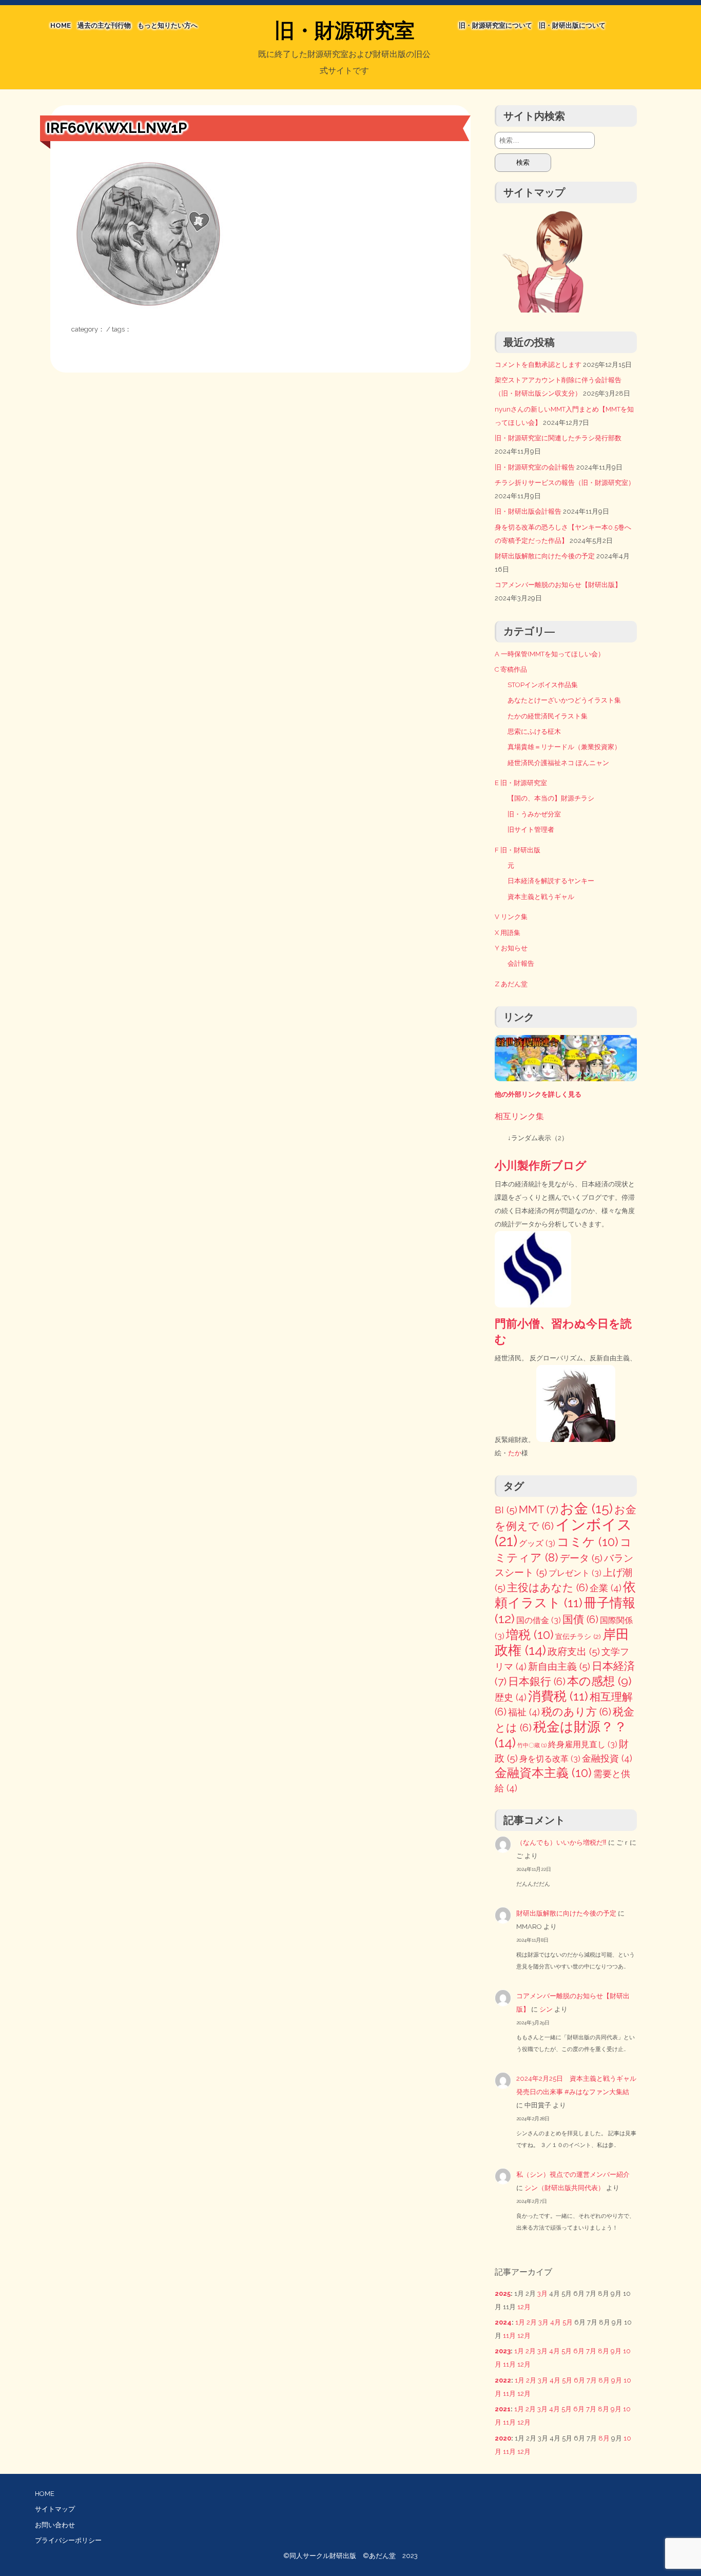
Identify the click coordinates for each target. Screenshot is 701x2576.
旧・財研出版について (572, 25)
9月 (616, 2351)
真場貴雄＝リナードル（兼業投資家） (564, 747)
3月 (542, 2294)
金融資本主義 (543, 1773)
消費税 (558, 1696)
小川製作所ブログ (541, 1165)
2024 (503, 2322)
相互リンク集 (519, 1116)
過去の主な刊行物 (104, 25)
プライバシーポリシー (68, 2540)
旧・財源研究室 (345, 30)
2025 (503, 2294)
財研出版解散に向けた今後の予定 (545, 556)
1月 (520, 2322)
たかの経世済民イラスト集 (548, 716)
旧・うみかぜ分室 (534, 814)
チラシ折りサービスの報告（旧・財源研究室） (565, 483)
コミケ (588, 1542)
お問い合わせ (55, 2525)
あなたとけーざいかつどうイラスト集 (564, 700)
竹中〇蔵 (532, 1745)
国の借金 (539, 1620)
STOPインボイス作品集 (543, 685)
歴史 (511, 1697)
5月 (568, 2322)
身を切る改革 (550, 1759)
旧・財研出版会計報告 (528, 511)
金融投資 (607, 1758)
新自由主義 (559, 1666)
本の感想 (599, 1681)
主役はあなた (548, 1588)
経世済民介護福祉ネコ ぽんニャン (558, 763)
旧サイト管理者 (531, 830)
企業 (606, 1588)
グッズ (537, 1543)
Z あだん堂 (511, 984)
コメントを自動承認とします (538, 365)
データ (581, 1558)
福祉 (524, 1712)
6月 (579, 2351)
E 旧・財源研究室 (521, 783)
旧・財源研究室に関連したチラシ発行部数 (558, 438)
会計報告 (521, 963)
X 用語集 (508, 933)
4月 (556, 2322)
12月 (524, 2307)
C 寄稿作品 (511, 669)
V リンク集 (511, 917)
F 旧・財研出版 (518, 850)
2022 (503, 2380)
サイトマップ (55, 2509)
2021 (503, 2409)
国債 (580, 1619)
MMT (539, 1509)
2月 (532, 2322)
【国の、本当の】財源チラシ (551, 798)
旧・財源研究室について (495, 25)
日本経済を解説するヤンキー (551, 881)
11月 (509, 2336)
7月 (591, 2351)
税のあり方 (576, 1712)
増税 (530, 1635)
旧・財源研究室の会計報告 (535, 467)
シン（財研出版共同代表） (564, 2188)
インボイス (563, 1533)
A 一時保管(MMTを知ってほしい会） (550, 654)
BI (506, 1510)
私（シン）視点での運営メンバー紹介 (573, 2174)
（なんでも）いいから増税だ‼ (561, 1842)
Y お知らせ (511, 948)
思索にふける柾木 (534, 731)
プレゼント (575, 1573)
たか (515, 1453)
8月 (603, 2351)
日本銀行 (537, 1682)
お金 (586, 1508)
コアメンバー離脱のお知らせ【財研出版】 (558, 585)
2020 (503, 2438)
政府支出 (574, 1652)
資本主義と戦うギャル (541, 897)
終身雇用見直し (583, 1744)
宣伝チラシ (578, 1636)
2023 (503, 2351)
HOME (61, 25)
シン (546, 2009)
